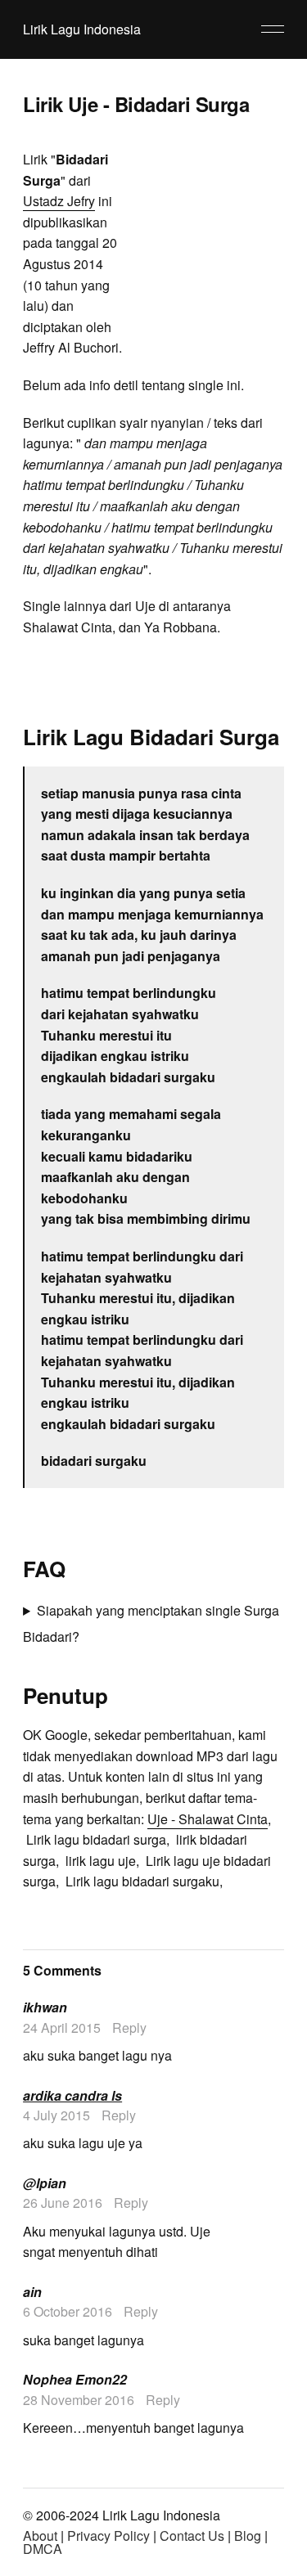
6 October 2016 (68, 2311)
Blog (248, 2536)
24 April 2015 (62, 2028)
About (40, 2536)
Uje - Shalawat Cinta (208, 1819)
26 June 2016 (63, 2203)
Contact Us (192, 2536)
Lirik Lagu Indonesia (82, 29)
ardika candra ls (72, 2095)
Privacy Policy (108, 2536)
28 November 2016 (79, 2400)
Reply (129, 2028)
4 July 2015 (56, 2115)
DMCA (43, 2549)
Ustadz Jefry (59, 201)
